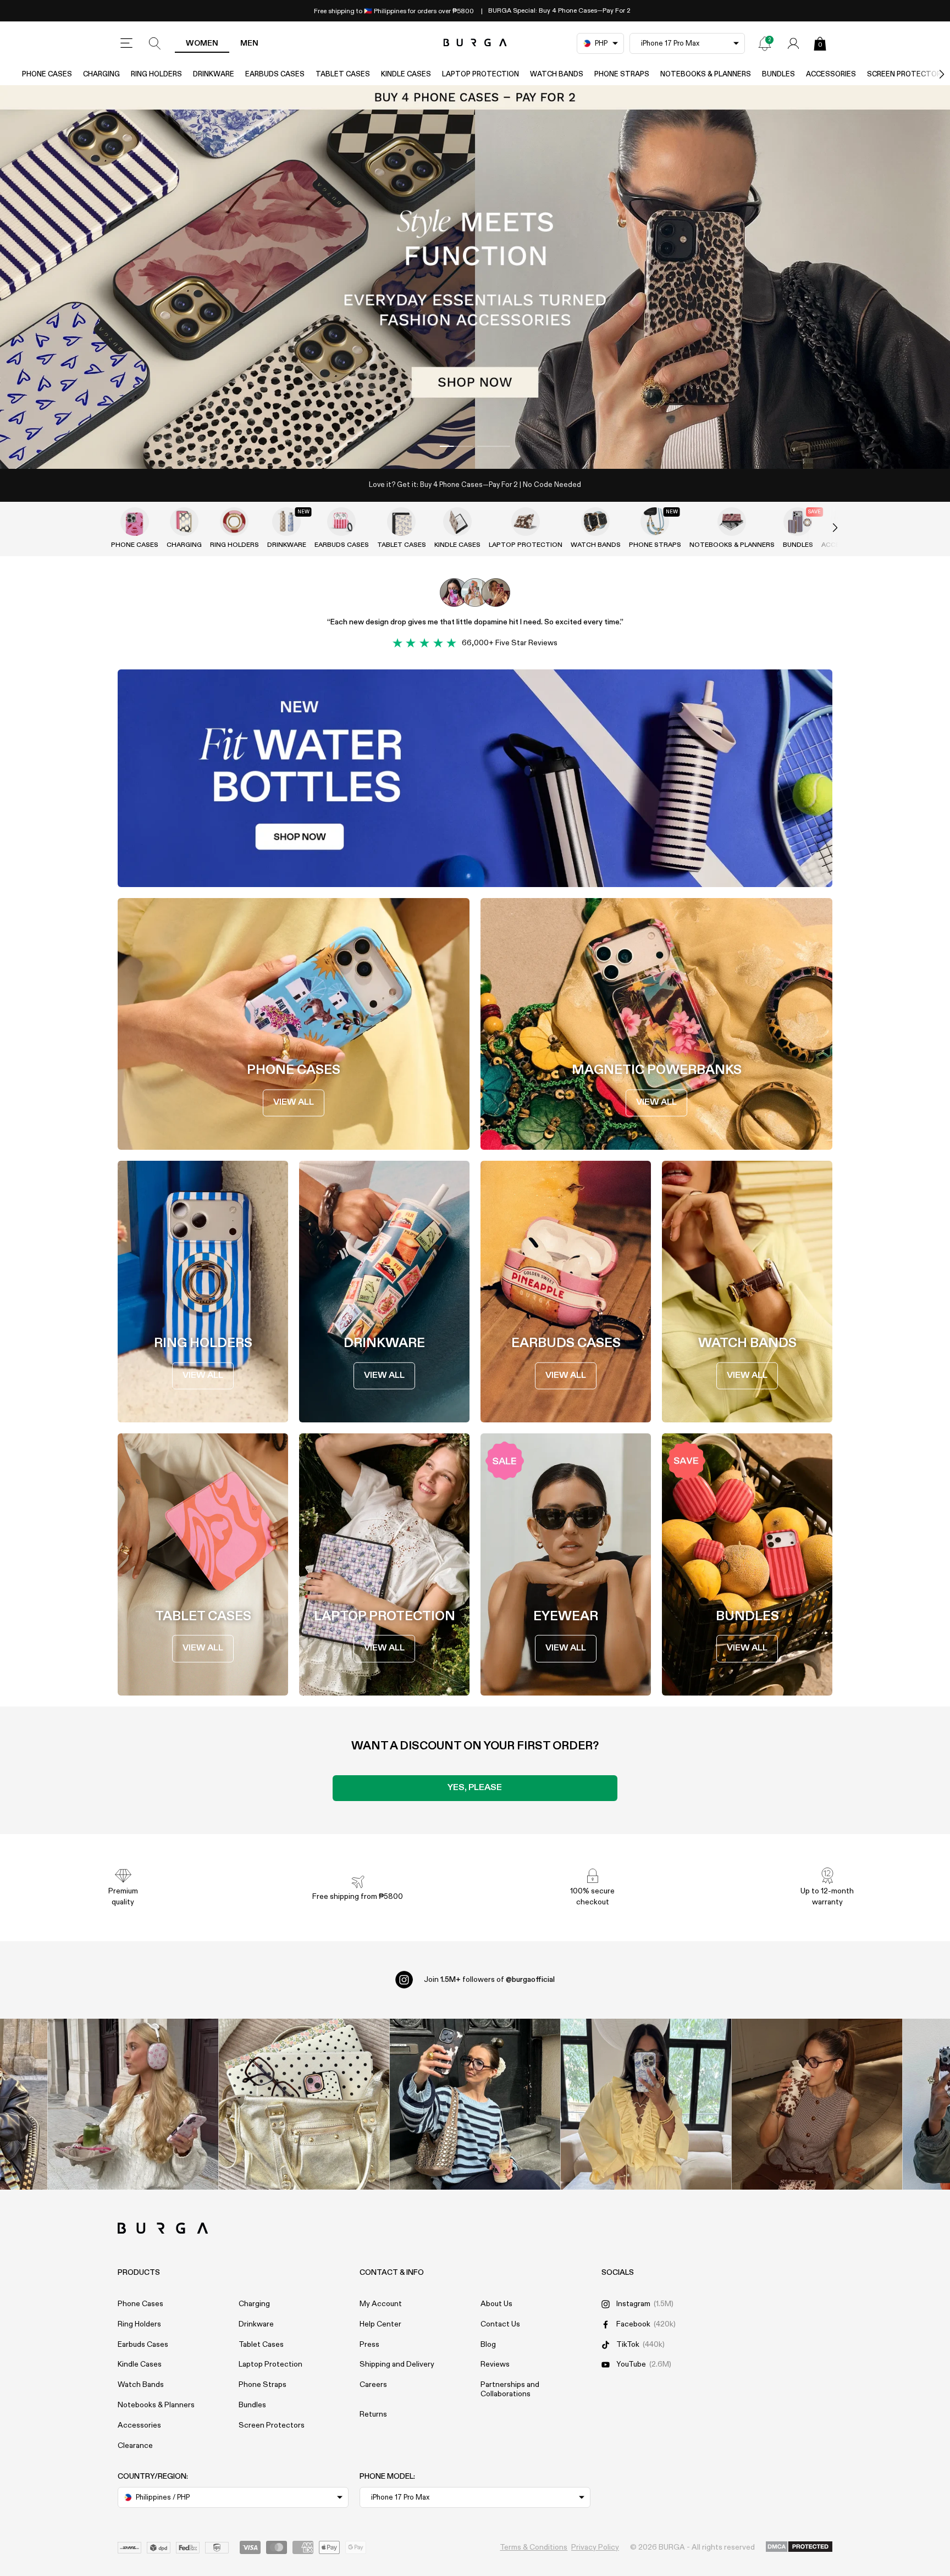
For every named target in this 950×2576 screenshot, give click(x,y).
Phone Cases (47, 74)
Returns (373, 2414)
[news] (765, 43)
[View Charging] (184, 522)
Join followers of (489, 1980)
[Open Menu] (126, 43)
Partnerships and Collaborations (510, 2389)
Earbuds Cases (275, 74)
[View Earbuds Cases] (341, 522)
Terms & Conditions (534, 2547)
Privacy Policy (595, 2547)
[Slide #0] (456, 446)
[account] (793, 43)
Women (202, 43)
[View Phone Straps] (655, 522)
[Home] (475, 43)
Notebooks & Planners (706, 74)
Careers (373, 2385)
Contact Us (500, 2324)
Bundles (778, 74)
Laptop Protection (480, 74)
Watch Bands (557, 74)
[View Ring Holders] (234, 522)
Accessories (831, 74)
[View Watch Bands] (595, 522)
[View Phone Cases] (135, 522)
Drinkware (214, 74)
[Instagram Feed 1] (475, 2104)
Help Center (380, 2324)
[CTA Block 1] (475, 778)
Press (369, 2345)
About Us (496, 2304)
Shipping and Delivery (397, 2364)
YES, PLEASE (475, 1788)
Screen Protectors (272, 2425)
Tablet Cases (343, 74)
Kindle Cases (406, 74)
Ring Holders (156, 74)
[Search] (155, 43)
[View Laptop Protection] (526, 522)
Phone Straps (622, 74)
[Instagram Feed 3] (817, 2104)
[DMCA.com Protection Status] (799, 2547)
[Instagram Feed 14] (304, 2104)
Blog (488, 2345)
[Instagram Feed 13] (133, 2104)
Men (249, 43)
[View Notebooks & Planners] (732, 522)
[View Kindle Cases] (457, 522)
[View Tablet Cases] (401, 522)
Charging (101, 74)
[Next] (930, 74)
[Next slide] (824, 528)
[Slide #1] (494, 446)
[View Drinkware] (286, 522)
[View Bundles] (798, 522)
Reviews (495, 2364)
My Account (381, 2304)
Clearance (135, 2446)
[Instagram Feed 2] (646, 2104)
